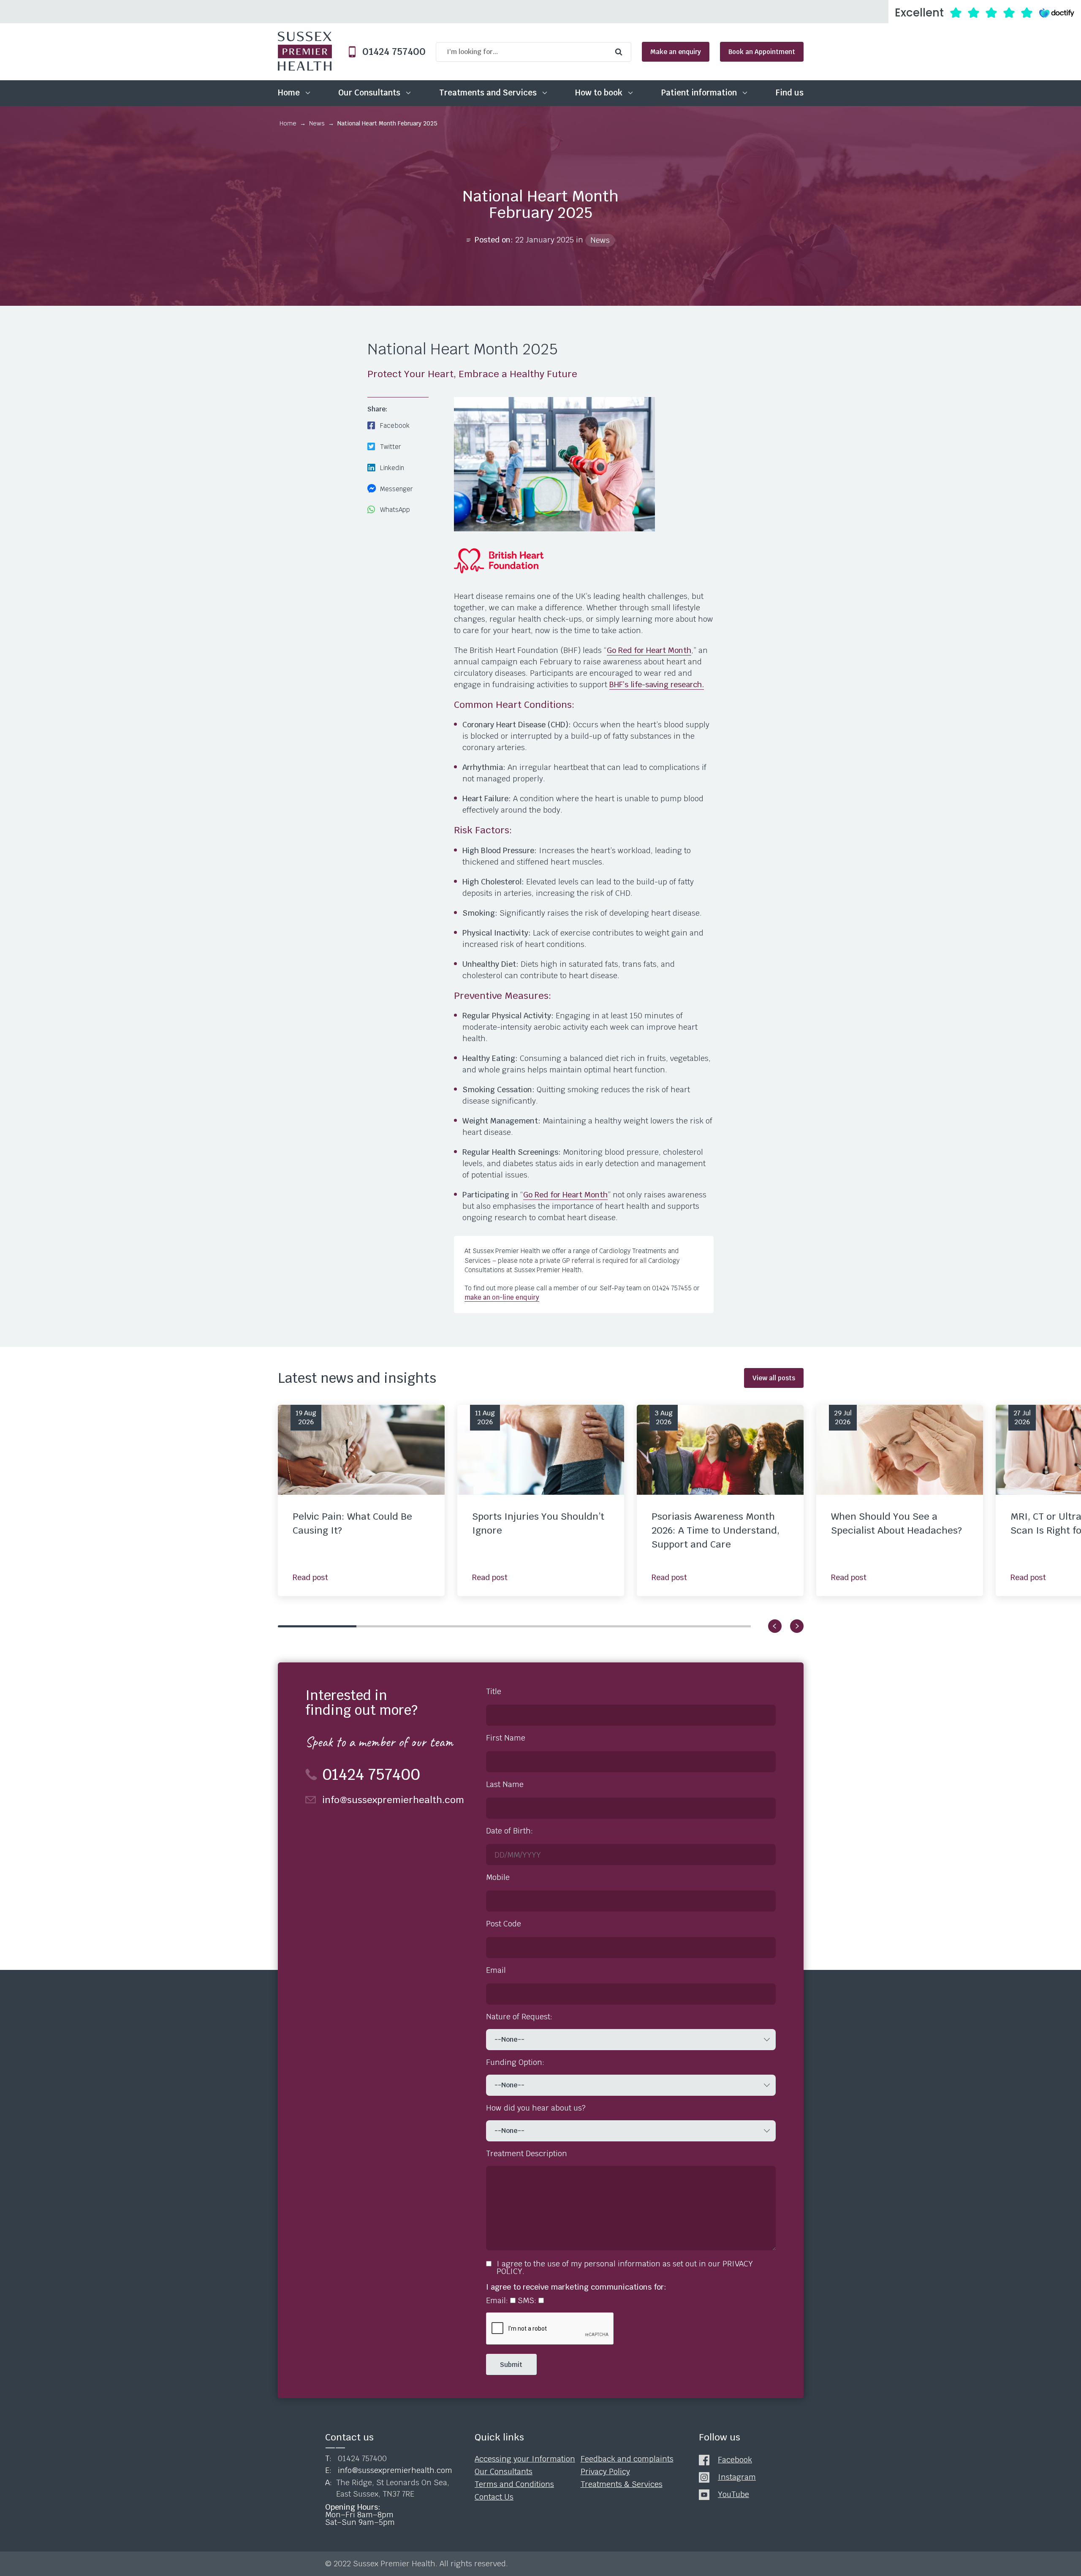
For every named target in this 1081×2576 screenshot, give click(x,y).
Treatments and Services (488, 93)
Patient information (699, 93)
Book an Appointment (762, 52)
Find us (790, 93)
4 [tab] (554, 1626)
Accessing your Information (525, 2459)
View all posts (774, 1378)
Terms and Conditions (514, 2484)
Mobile (498, 1877)
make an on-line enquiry (502, 1297)
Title (494, 1692)
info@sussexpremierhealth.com (393, 1800)
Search (621, 52)
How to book (599, 93)
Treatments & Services (622, 2484)
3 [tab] (475, 1626)
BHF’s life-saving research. (657, 684)
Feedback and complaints (627, 2459)
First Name (506, 1738)
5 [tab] (633, 1626)
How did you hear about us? (536, 2108)
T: (356, 2459)
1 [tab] (317, 1626)
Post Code (504, 1924)
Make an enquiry (676, 52)
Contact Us (494, 2497)
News (317, 123)
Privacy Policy (605, 2472)
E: (389, 2470)
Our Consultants (369, 93)
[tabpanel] (361, 1500)
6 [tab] (712, 1626)
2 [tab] (396, 1626)
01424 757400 (391, 52)
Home (289, 93)
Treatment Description (527, 2154)
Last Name (505, 1784)
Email (496, 1970)
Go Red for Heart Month (649, 650)
